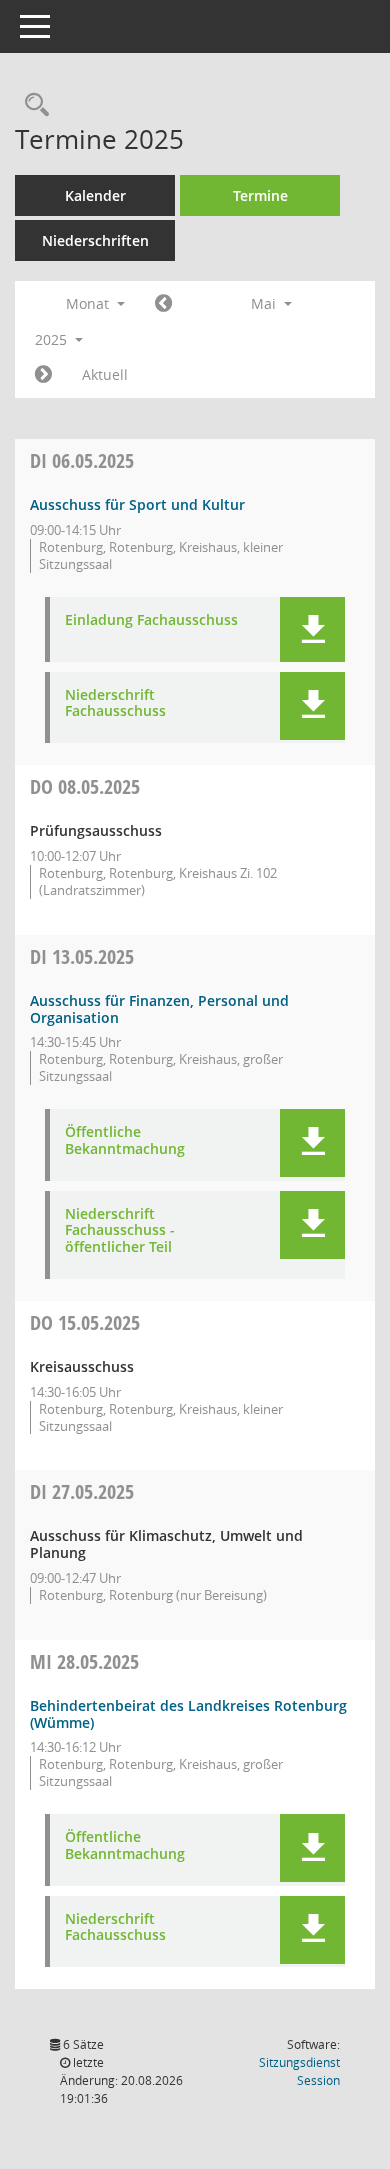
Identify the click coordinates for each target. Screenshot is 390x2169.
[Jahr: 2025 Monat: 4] (163, 304)
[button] (312, 629)
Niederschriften (95, 240)
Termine (260, 195)
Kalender (95, 195)
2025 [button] (53, 339)
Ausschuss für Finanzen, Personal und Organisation (159, 1009)
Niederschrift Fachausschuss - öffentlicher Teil (120, 1231)
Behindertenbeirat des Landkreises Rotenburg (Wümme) (188, 1714)
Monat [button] (89, 303)
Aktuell (105, 374)
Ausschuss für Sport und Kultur (137, 504)
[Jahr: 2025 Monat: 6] (43, 375)
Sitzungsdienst (299, 2071)
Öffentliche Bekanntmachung (125, 1141)
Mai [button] (265, 303)
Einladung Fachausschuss (151, 620)
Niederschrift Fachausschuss (115, 704)
